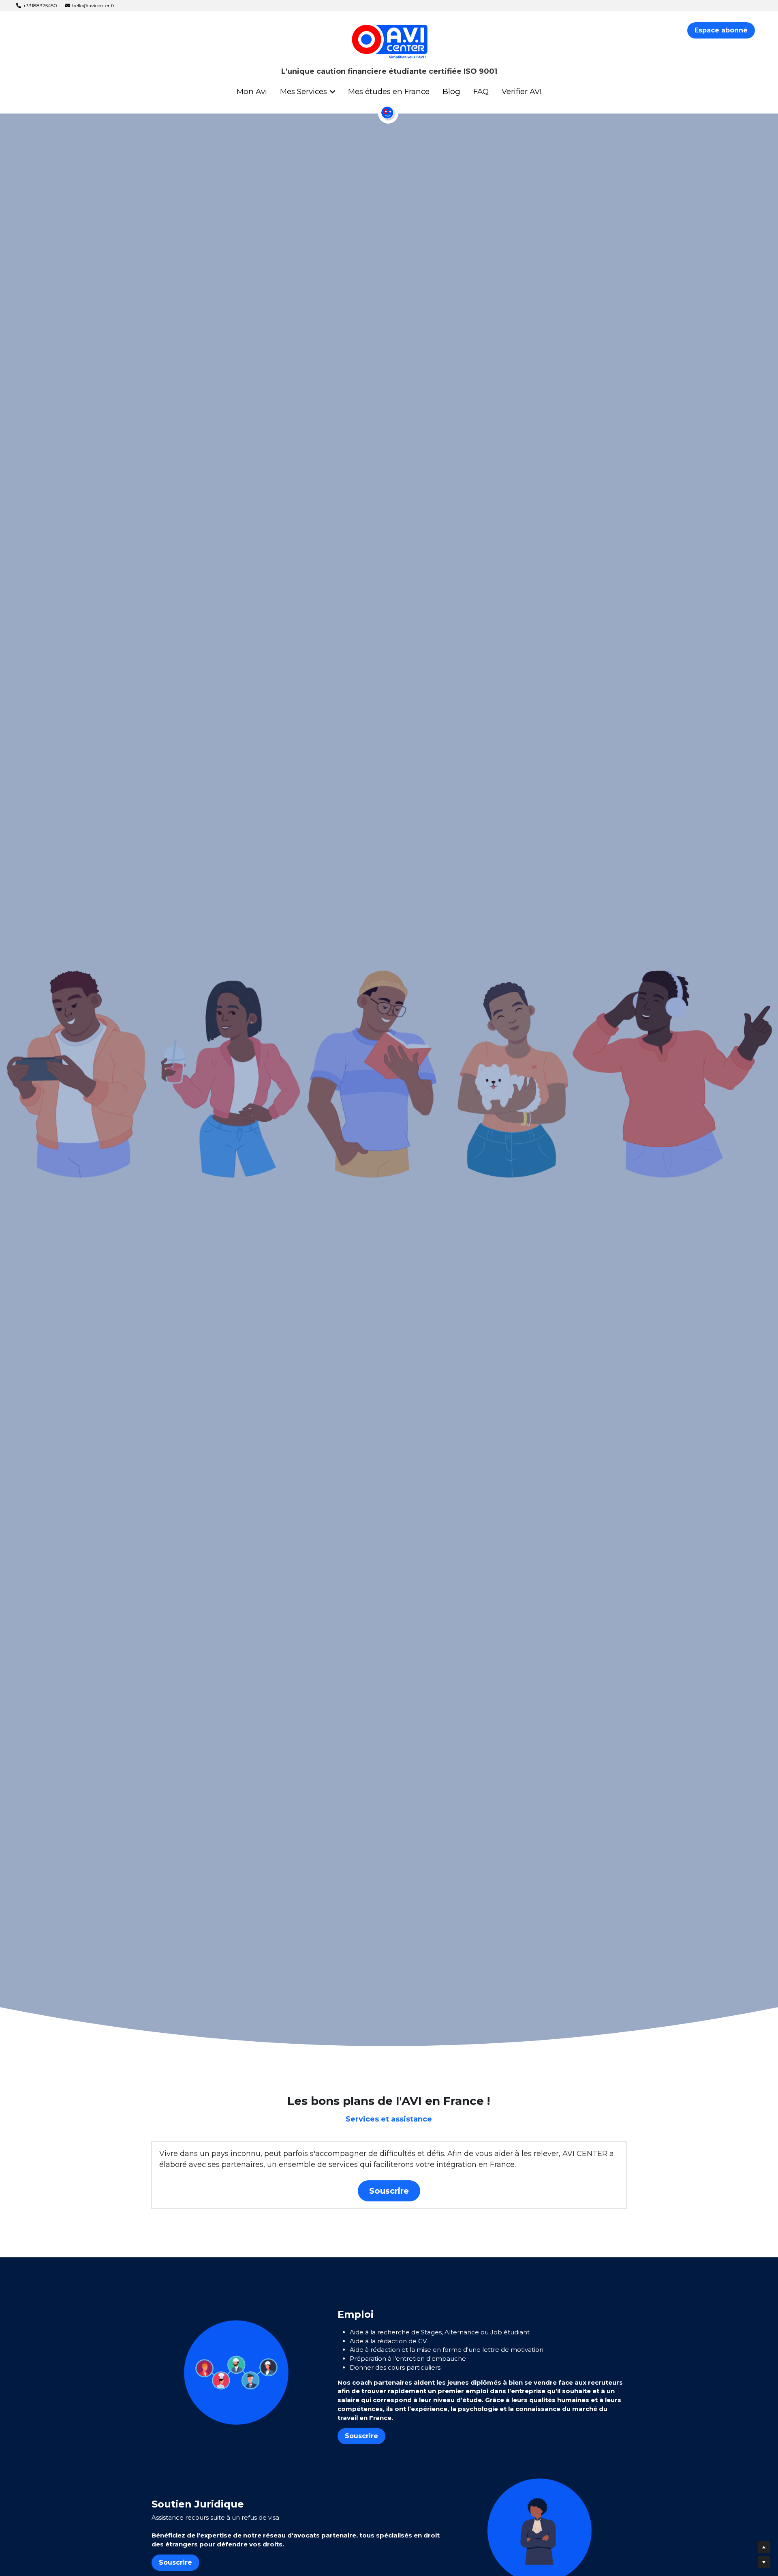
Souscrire (389, 2191)
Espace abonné (721, 30)
